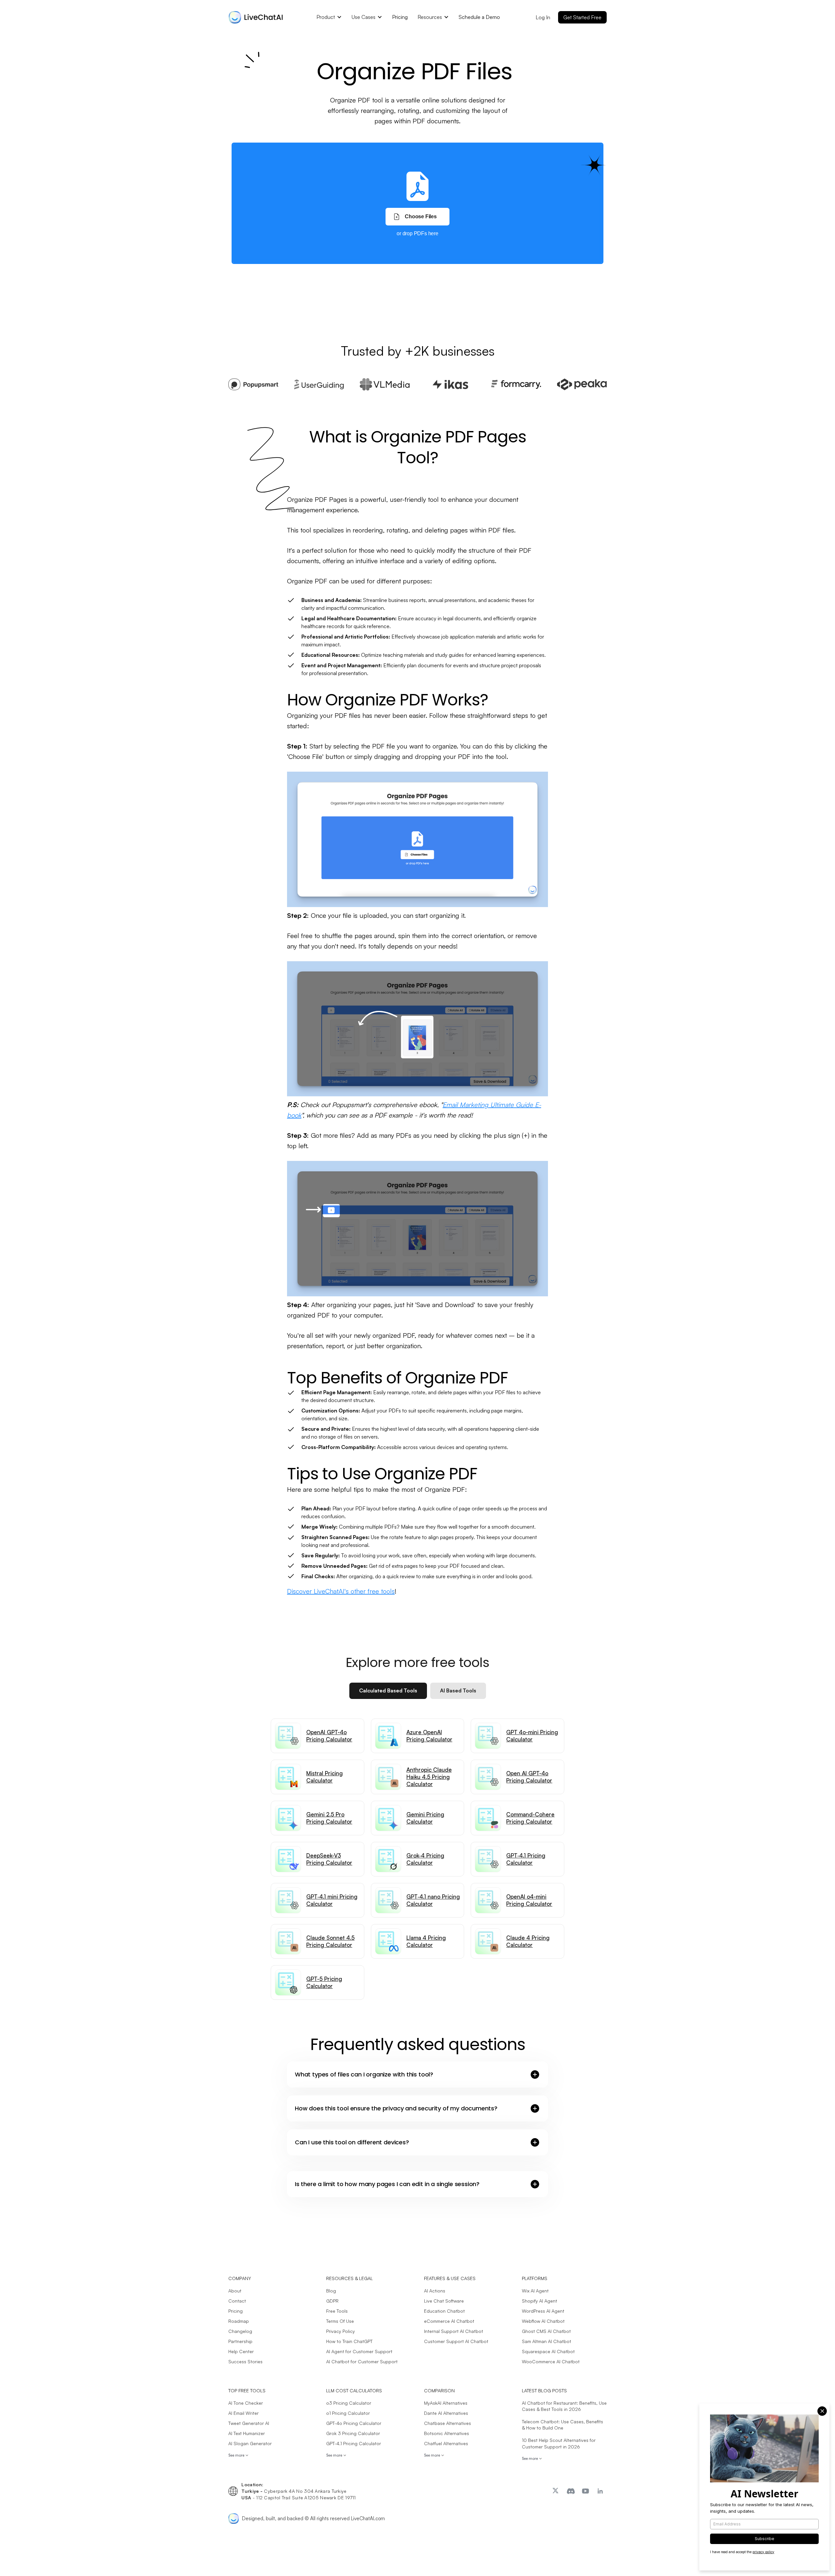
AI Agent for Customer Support (359, 2351)
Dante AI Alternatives (446, 2413)
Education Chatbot (444, 2311)
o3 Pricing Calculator (349, 2403)
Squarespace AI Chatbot (548, 2351)
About (235, 2291)
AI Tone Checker (246, 2403)
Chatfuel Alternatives (446, 2443)
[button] (329, 17)
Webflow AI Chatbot (543, 2321)
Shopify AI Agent (539, 2301)
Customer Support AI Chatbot (456, 2341)
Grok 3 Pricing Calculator (353, 2433)
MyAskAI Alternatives (446, 2403)
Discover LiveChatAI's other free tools (341, 1591)
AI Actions (435, 2291)
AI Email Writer (243, 2413)
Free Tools (337, 2311)
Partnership (240, 2341)
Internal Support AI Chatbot (454, 2331)
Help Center (241, 2351)
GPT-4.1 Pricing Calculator (354, 2443)
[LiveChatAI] (557, 2491)
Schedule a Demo (479, 17)
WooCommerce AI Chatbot (551, 2361)
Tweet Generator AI (249, 2423)
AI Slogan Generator (250, 2443)
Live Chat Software (444, 2301)
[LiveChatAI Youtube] (586, 2491)
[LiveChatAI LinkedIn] (601, 2491)
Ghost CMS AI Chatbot (546, 2331)
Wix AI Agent (535, 2291)
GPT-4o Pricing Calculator (354, 2423)
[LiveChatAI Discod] (571, 2491)
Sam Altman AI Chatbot (547, 2341)
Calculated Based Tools (388, 1690)
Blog (331, 2291)
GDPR (332, 2301)
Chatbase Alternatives (448, 2423)
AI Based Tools (458, 1690)
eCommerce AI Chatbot (449, 2321)
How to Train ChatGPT (349, 2341)
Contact (237, 2301)
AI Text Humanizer (247, 2433)
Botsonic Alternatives (447, 2433)
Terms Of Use (340, 2321)
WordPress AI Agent (543, 2311)
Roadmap (239, 2321)
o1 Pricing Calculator (348, 2413)
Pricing (400, 17)
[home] (256, 21)
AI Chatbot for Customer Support (362, 2361)
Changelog (240, 2331)
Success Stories (245, 2361)
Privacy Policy (341, 2331)
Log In (543, 17)
